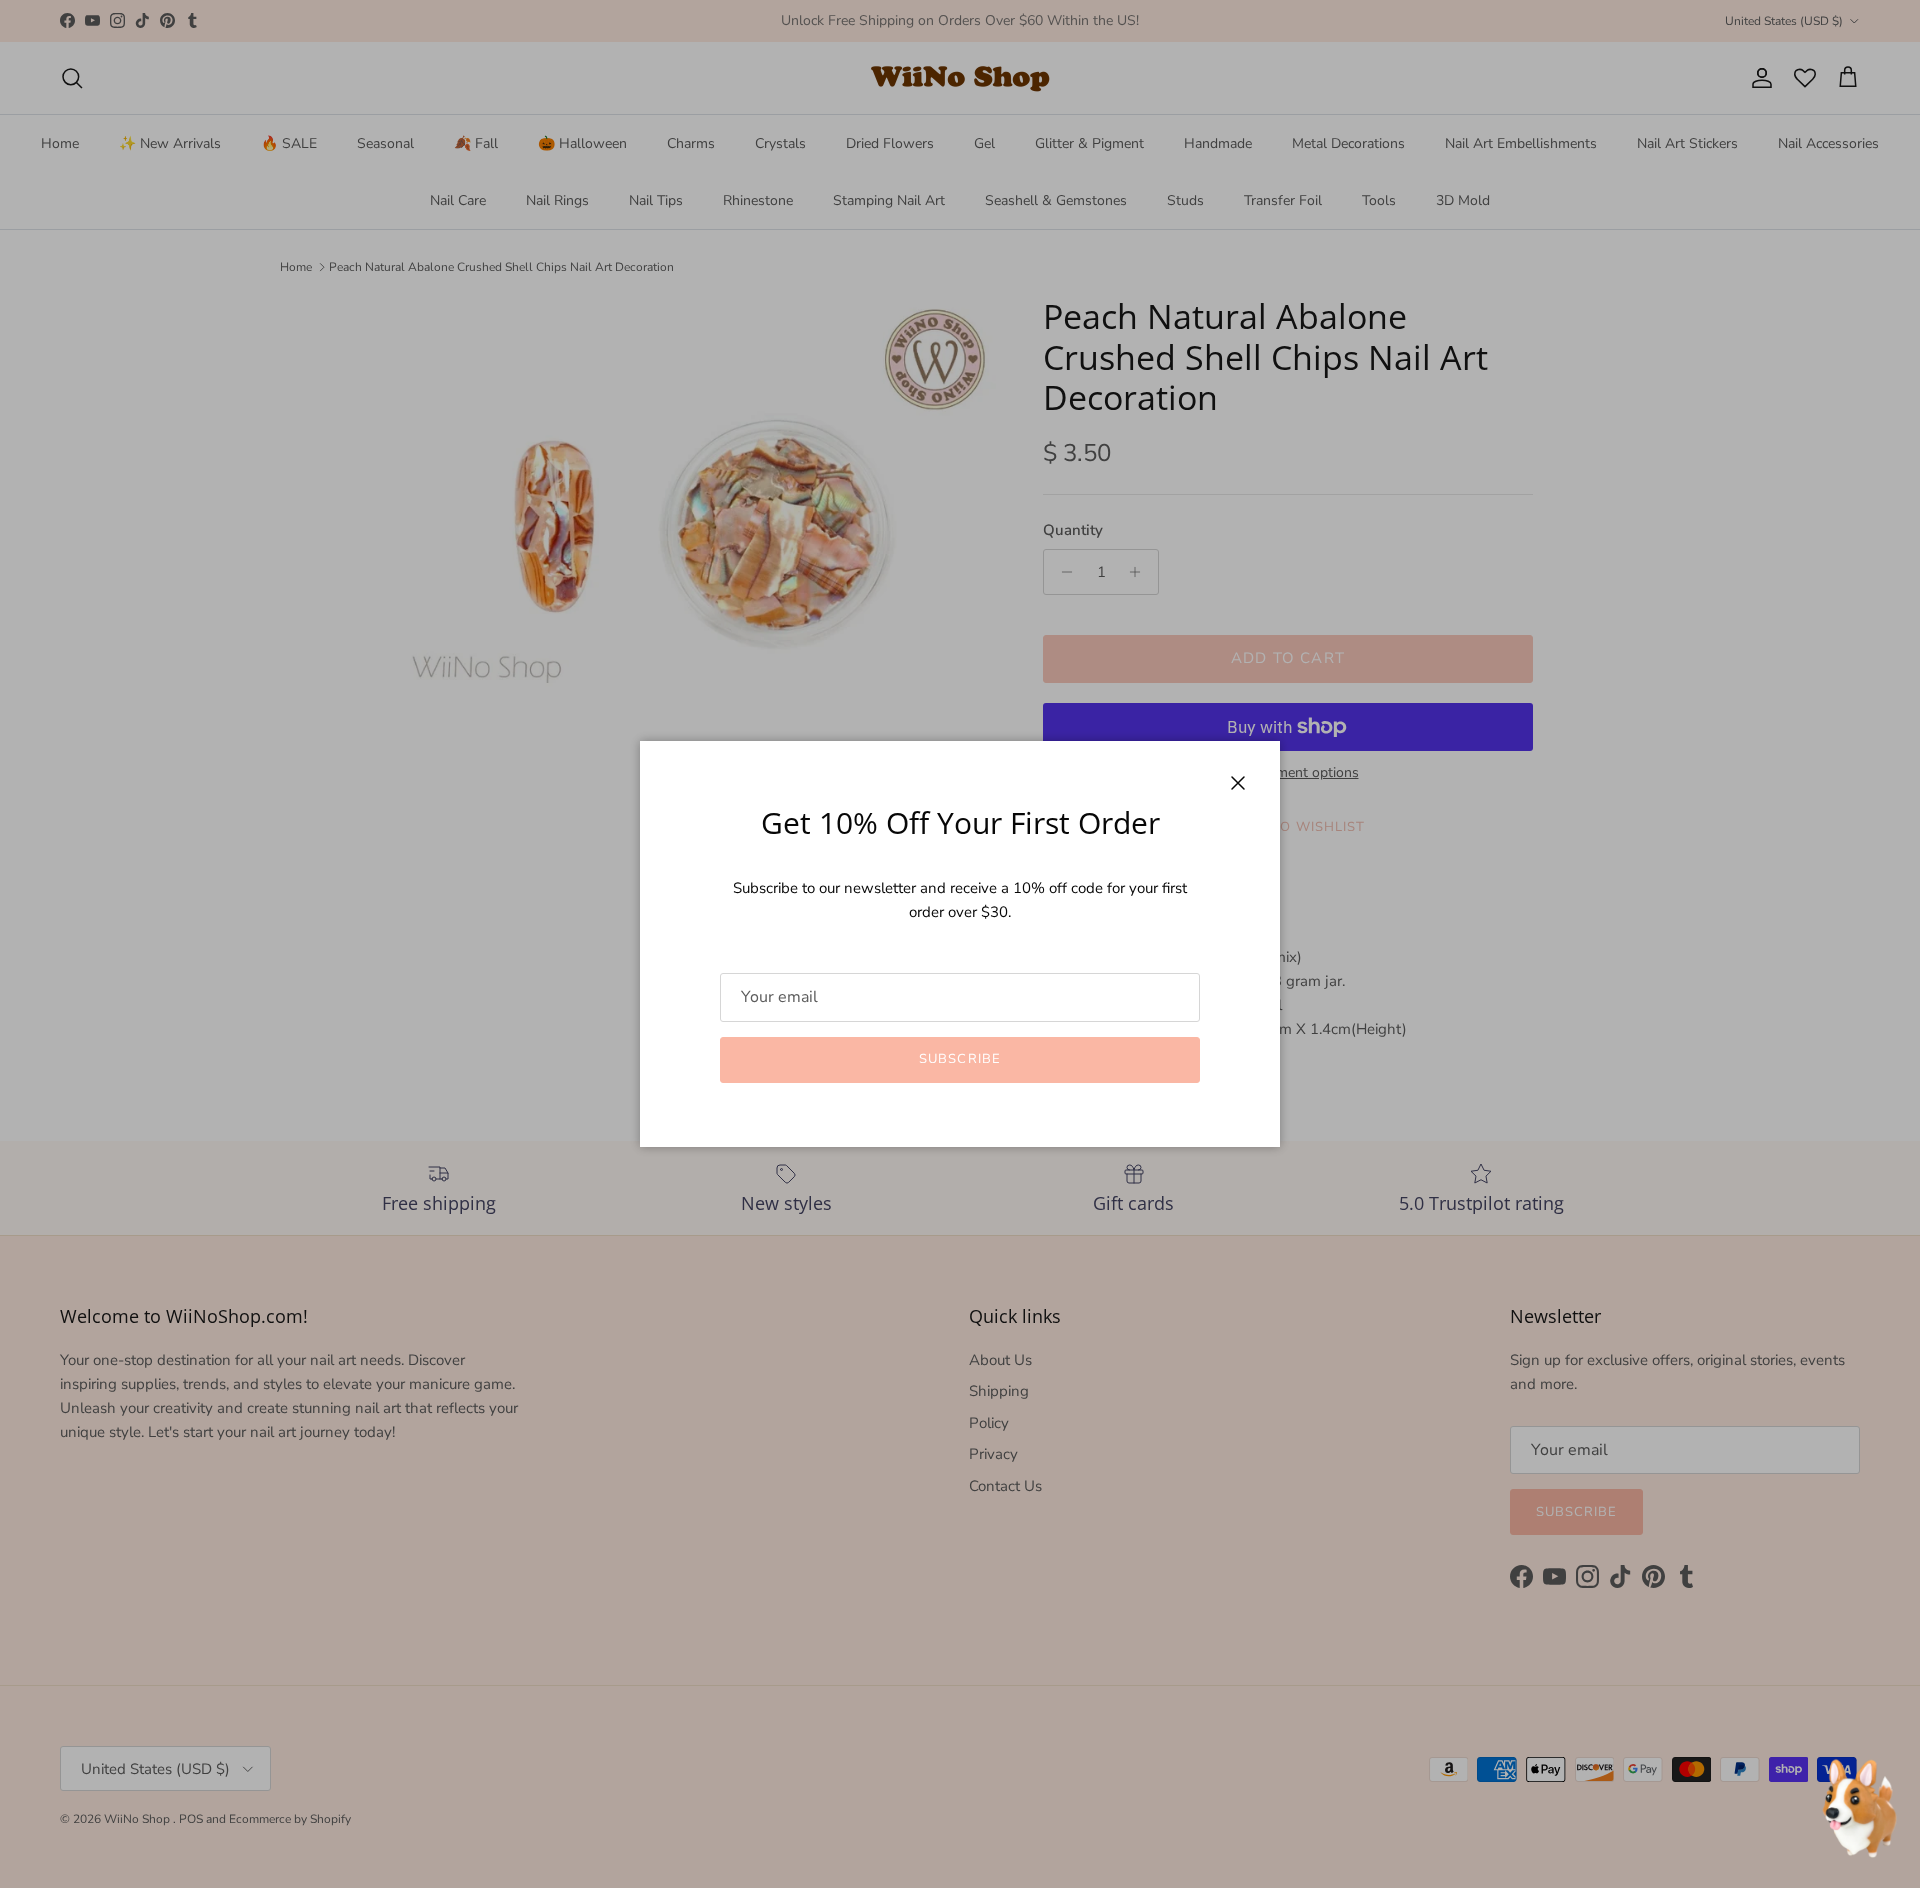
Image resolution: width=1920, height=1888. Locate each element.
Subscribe (959, 1059)
